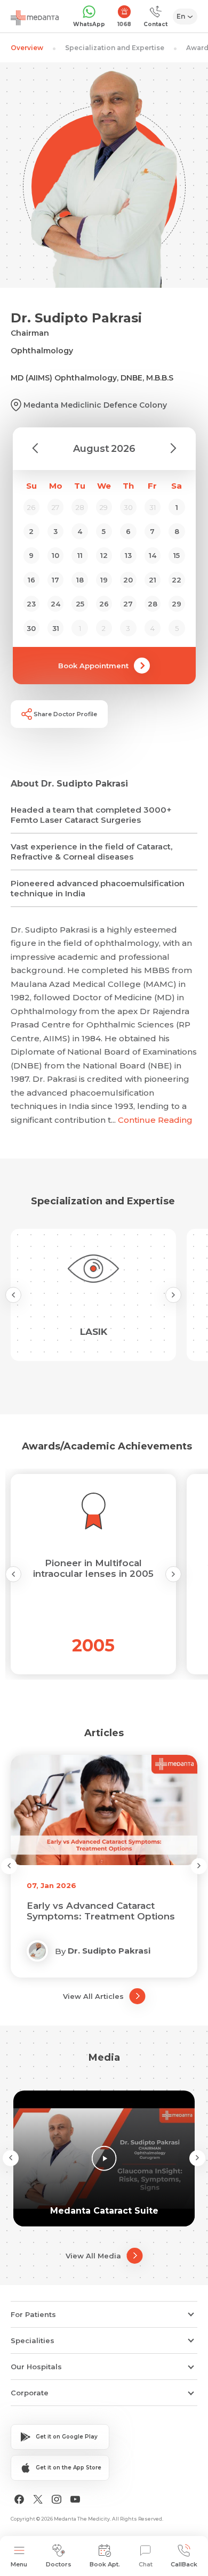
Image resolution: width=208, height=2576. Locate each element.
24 (55, 604)
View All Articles (93, 1996)
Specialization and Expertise (115, 48)
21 (153, 580)
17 (55, 580)
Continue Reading (155, 1120)
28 (153, 604)
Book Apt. (105, 2564)
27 (128, 604)
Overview (27, 48)
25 (80, 604)
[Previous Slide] (13, 1295)
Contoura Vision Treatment (90, 1911)
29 (177, 604)
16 (31, 580)
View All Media (93, 2256)
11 (80, 555)
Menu (19, 2564)
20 (128, 580)
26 (104, 604)
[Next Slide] (173, 1295)
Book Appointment (93, 666)
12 (104, 555)
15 (177, 555)
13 (128, 555)
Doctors (59, 2564)
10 (55, 555)
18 (80, 580)
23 (31, 604)
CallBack (184, 2564)
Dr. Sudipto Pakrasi (109, 1951)
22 (177, 580)
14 (153, 555)
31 (56, 628)
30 (31, 628)
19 (104, 580)
